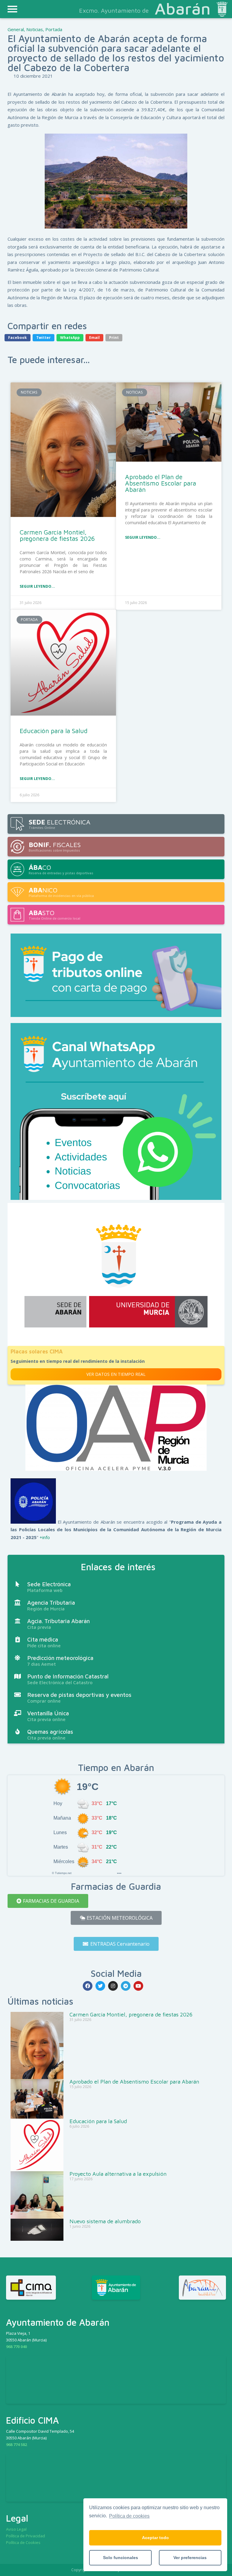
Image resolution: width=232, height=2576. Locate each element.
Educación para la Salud (54, 731)
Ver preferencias (190, 2558)
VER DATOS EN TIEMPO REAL (116, 1374)
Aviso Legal (16, 2529)
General (16, 29)
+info (45, 1537)
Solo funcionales (121, 2558)
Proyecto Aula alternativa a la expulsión (118, 2174)
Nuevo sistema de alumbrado (105, 2221)
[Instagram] (113, 1986)
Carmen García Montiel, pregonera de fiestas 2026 (57, 535)
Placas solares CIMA (37, 1351)
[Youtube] (138, 1986)
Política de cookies (129, 2516)
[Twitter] (100, 1986)
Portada (54, 29)
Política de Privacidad (26, 2536)
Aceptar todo (155, 2538)
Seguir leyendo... (37, 586)
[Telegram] (126, 1986)
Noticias (35, 29)
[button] (48, 1901)
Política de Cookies (23, 2542)
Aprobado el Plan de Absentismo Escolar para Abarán (161, 483)
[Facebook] (88, 1986)
